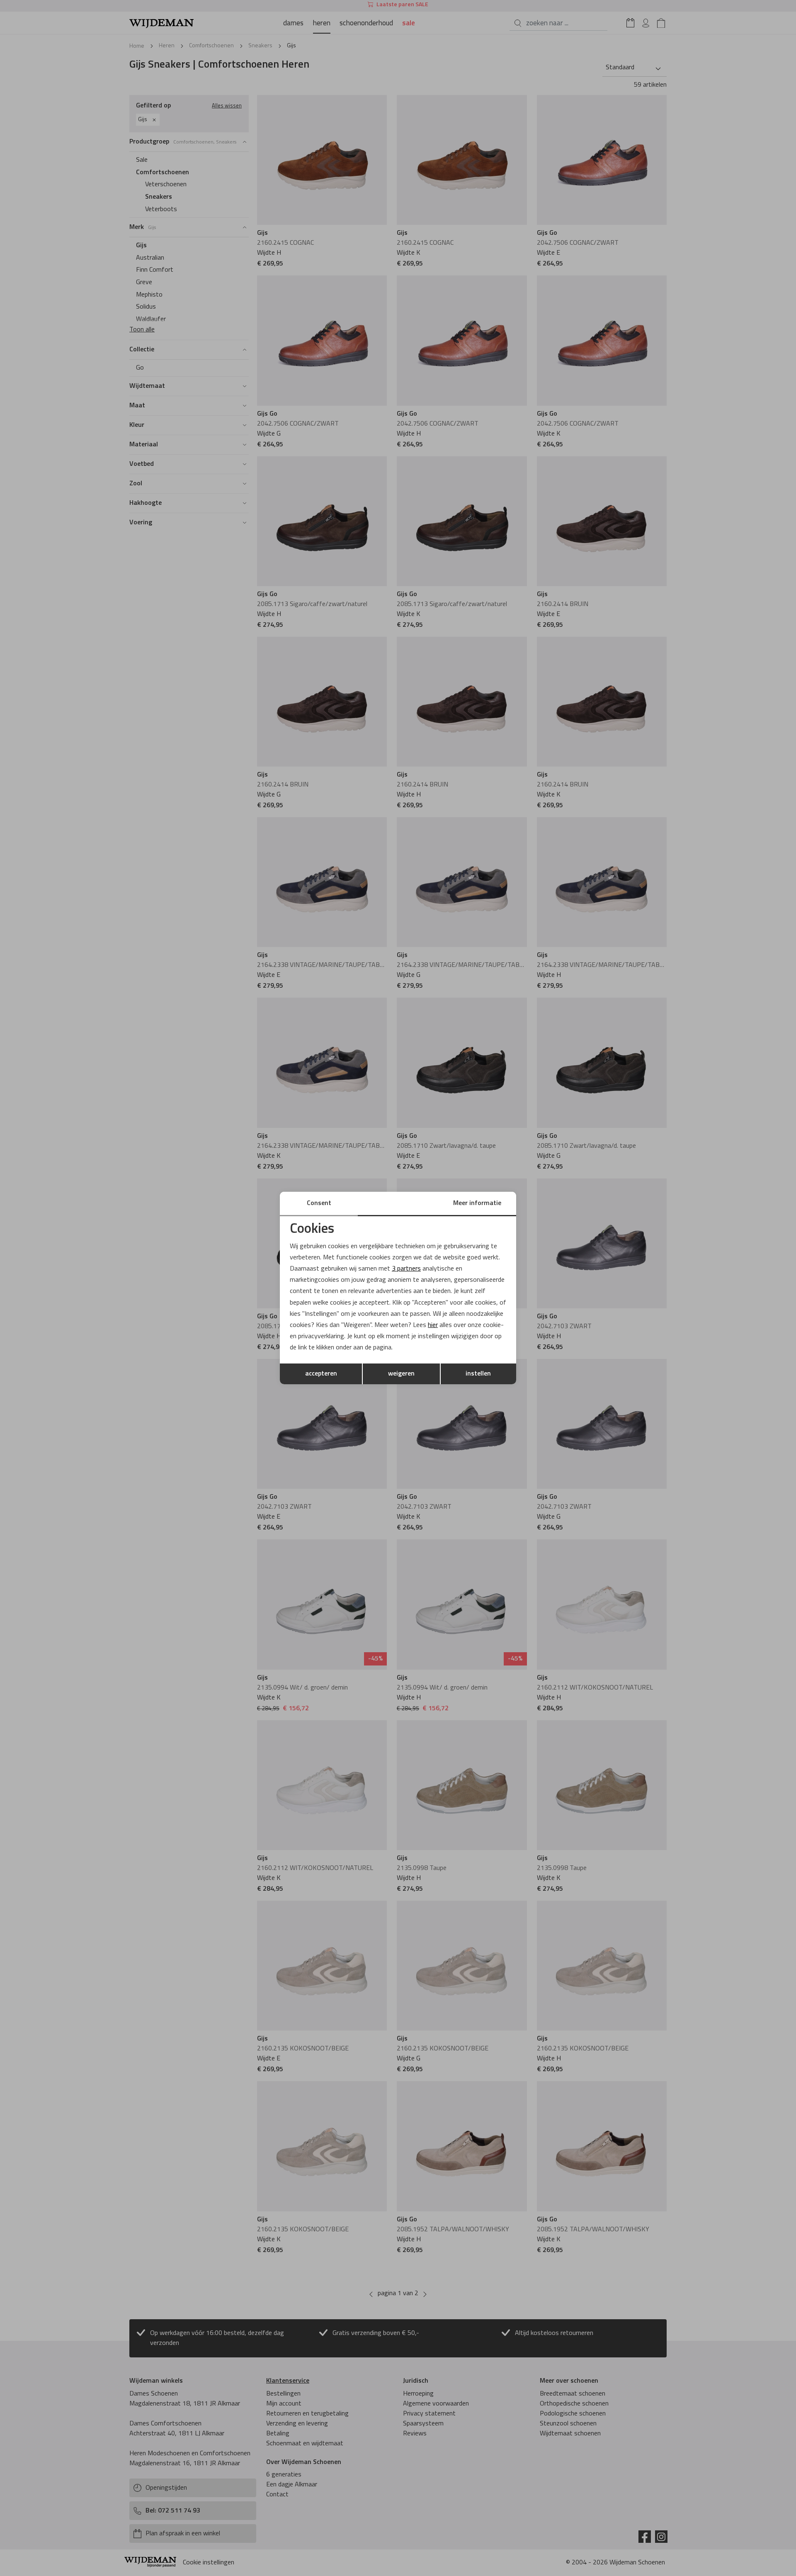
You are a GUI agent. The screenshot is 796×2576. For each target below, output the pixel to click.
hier (433, 1325)
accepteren (321, 1374)
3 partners (406, 1269)
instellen (478, 1374)
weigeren (401, 1374)
